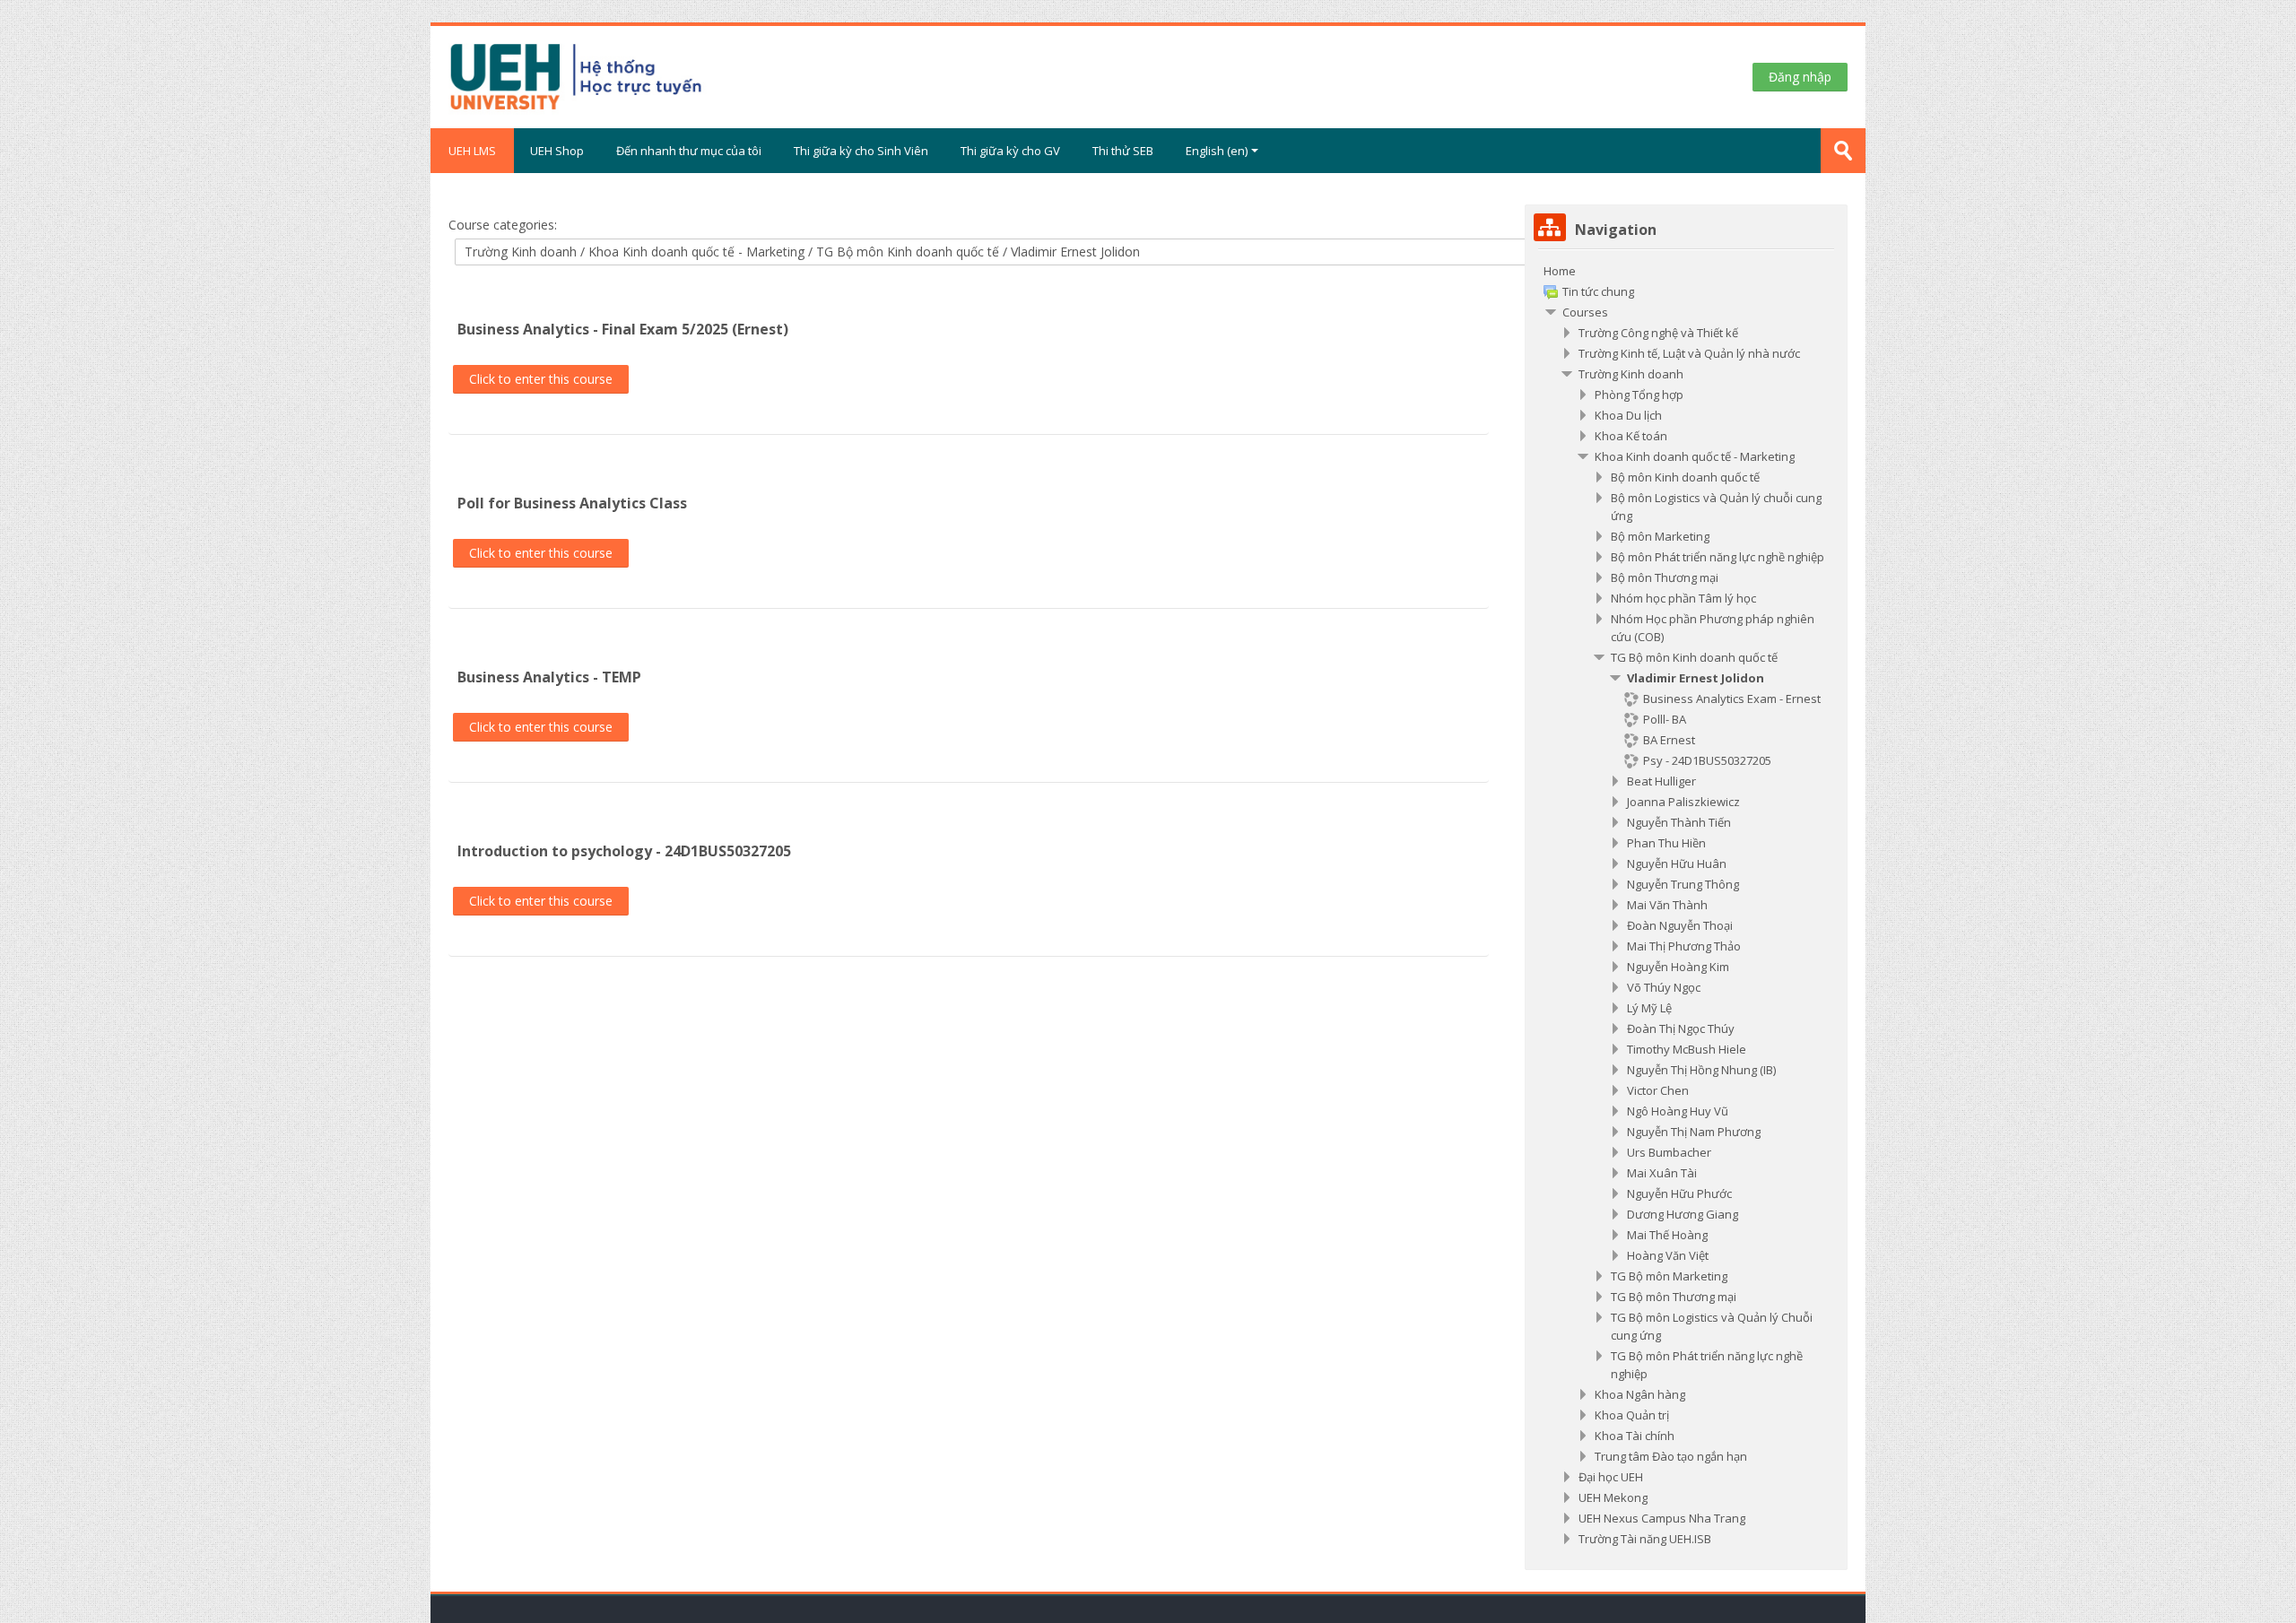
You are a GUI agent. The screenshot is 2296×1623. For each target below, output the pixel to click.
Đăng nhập (1800, 77)
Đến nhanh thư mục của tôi (689, 151)
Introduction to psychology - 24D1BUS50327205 (624, 851)
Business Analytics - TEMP (549, 677)
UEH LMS (472, 151)
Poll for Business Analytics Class (572, 503)
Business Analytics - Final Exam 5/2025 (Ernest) (623, 329)
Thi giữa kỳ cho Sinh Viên (861, 151)
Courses (1585, 312)
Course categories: (503, 225)
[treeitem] (1686, 905)
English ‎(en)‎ (1217, 151)
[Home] (644, 75)
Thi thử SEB (1123, 151)
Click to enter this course (541, 379)
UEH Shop (557, 151)
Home (1560, 271)
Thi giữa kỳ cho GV (1010, 151)
